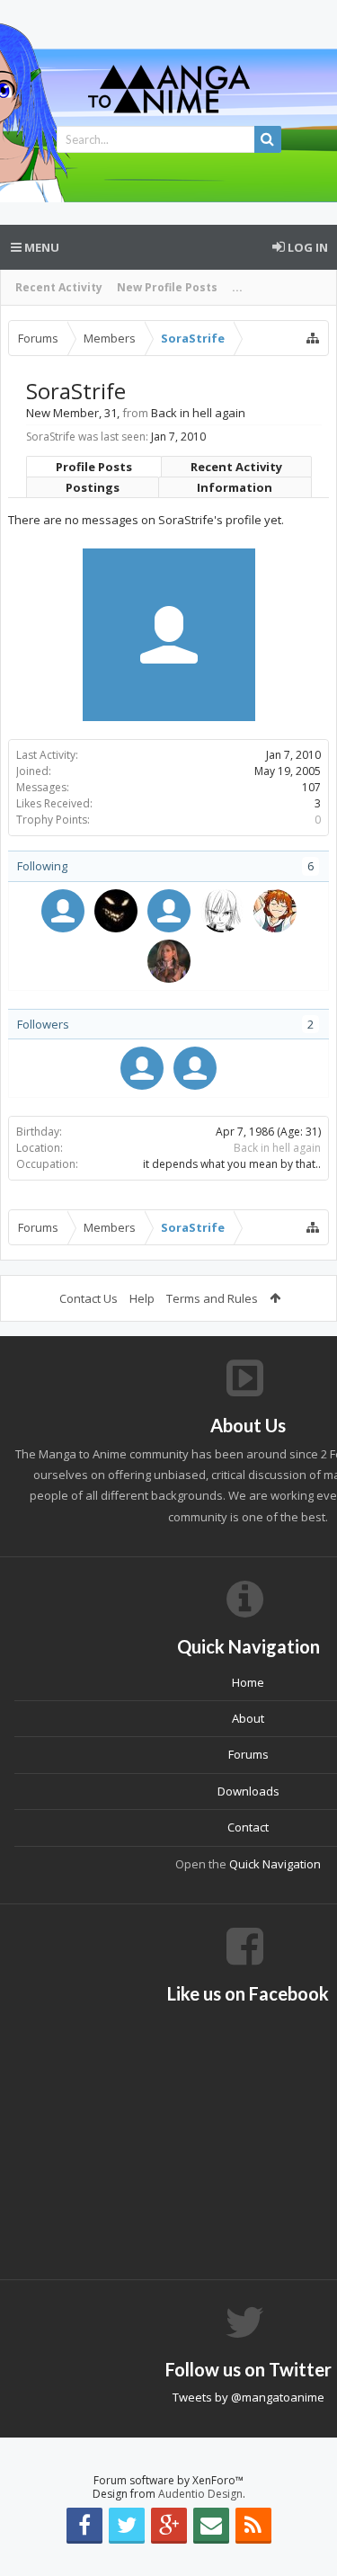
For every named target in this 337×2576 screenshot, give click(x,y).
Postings (93, 487)
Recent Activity (59, 287)
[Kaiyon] (222, 911)
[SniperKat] (142, 1068)
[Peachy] (275, 911)
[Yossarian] (169, 961)
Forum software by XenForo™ (168, 2480)
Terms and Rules (212, 1298)
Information (235, 487)
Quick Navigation (275, 1864)
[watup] (195, 1068)
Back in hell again (277, 1148)
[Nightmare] (116, 911)
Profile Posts (94, 467)
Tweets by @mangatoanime (248, 2397)
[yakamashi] (63, 911)
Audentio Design (200, 2494)
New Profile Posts (167, 287)
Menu (40, 247)
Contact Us (89, 1298)
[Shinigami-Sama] (169, 911)
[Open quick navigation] (313, 338)
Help (142, 1298)
